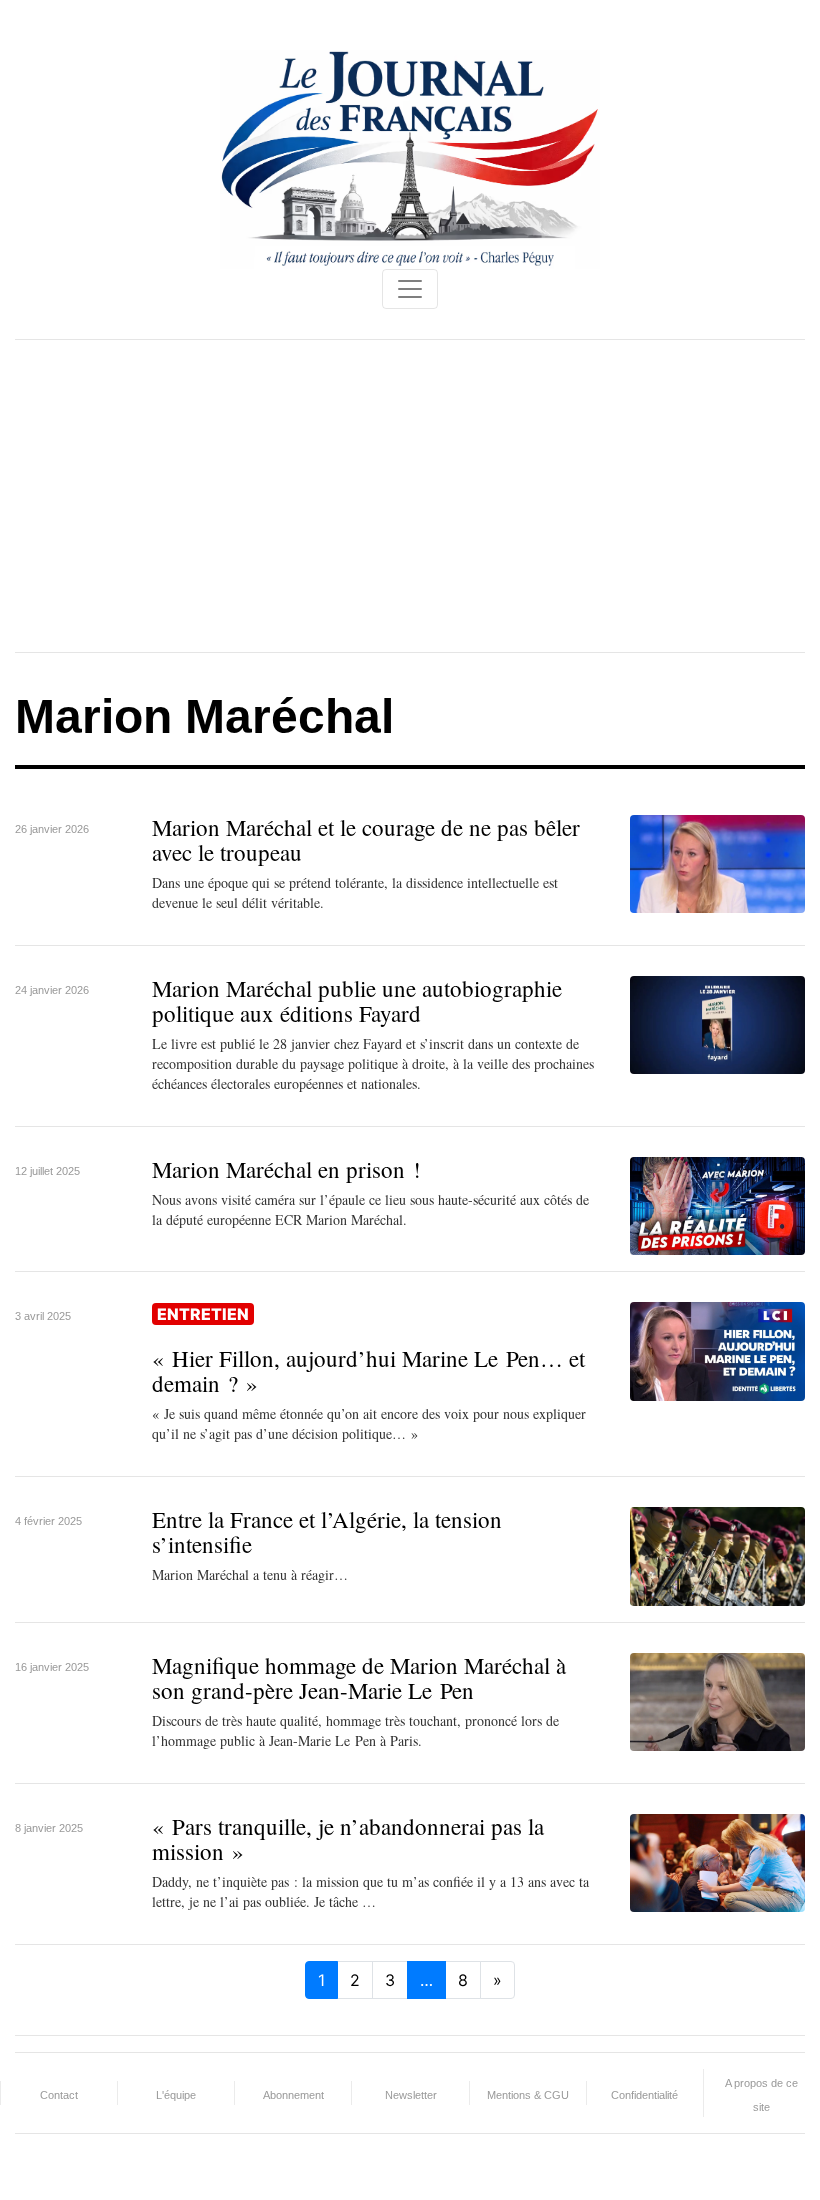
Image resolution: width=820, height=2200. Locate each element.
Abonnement (293, 2095)
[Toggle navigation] (410, 289)
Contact (59, 2095)
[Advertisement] (410, 496)
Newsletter (411, 2095)
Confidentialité (644, 2095)
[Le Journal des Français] (410, 158)
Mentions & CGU (528, 2095)
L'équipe (176, 2095)
